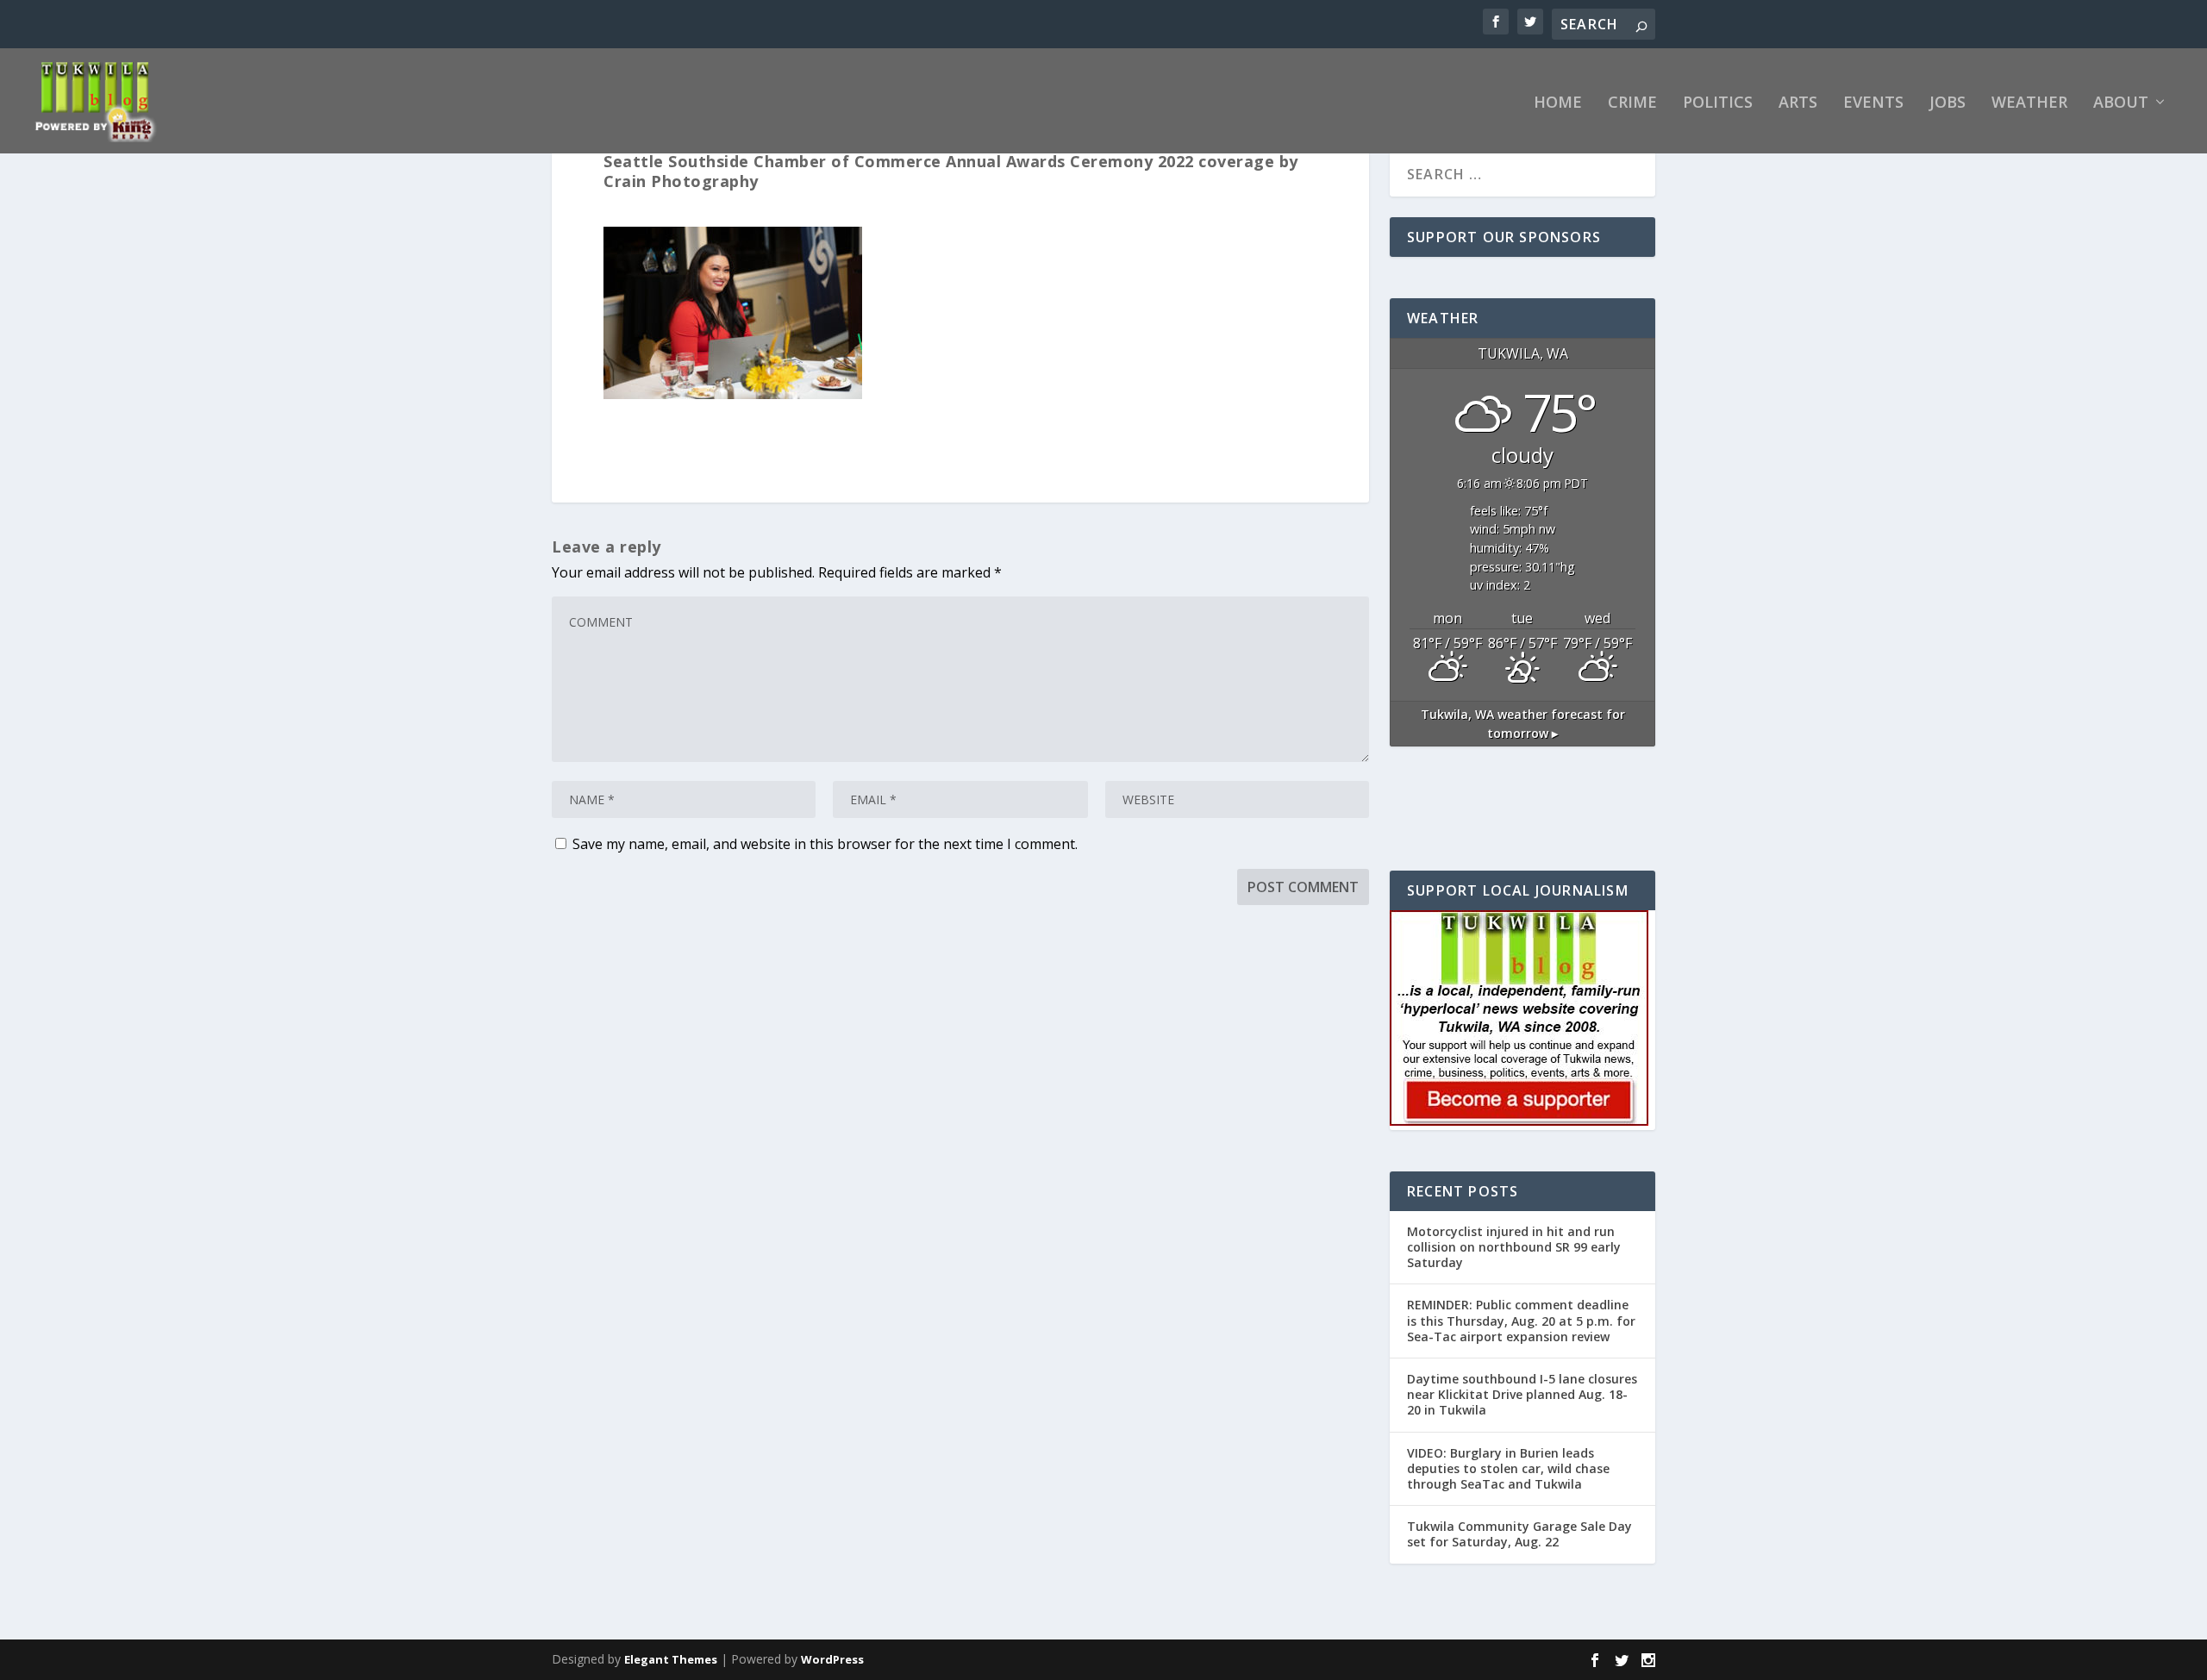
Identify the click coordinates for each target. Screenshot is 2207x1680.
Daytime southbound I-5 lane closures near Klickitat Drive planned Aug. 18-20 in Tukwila (1522, 1394)
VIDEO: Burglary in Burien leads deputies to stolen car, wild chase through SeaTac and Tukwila (1508, 1468)
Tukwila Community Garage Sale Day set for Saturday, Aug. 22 (1519, 1534)
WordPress (832, 1659)
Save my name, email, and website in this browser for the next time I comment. (825, 844)
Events (1873, 103)
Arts (1798, 103)
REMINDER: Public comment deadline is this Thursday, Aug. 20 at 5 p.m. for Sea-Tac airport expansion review (1521, 1320)
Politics (1718, 103)
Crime (1632, 103)
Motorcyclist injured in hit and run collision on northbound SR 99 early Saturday (1514, 1247)
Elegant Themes (671, 1659)
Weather (2029, 103)
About (2121, 103)
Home (1558, 103)
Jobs (1948, 103)
